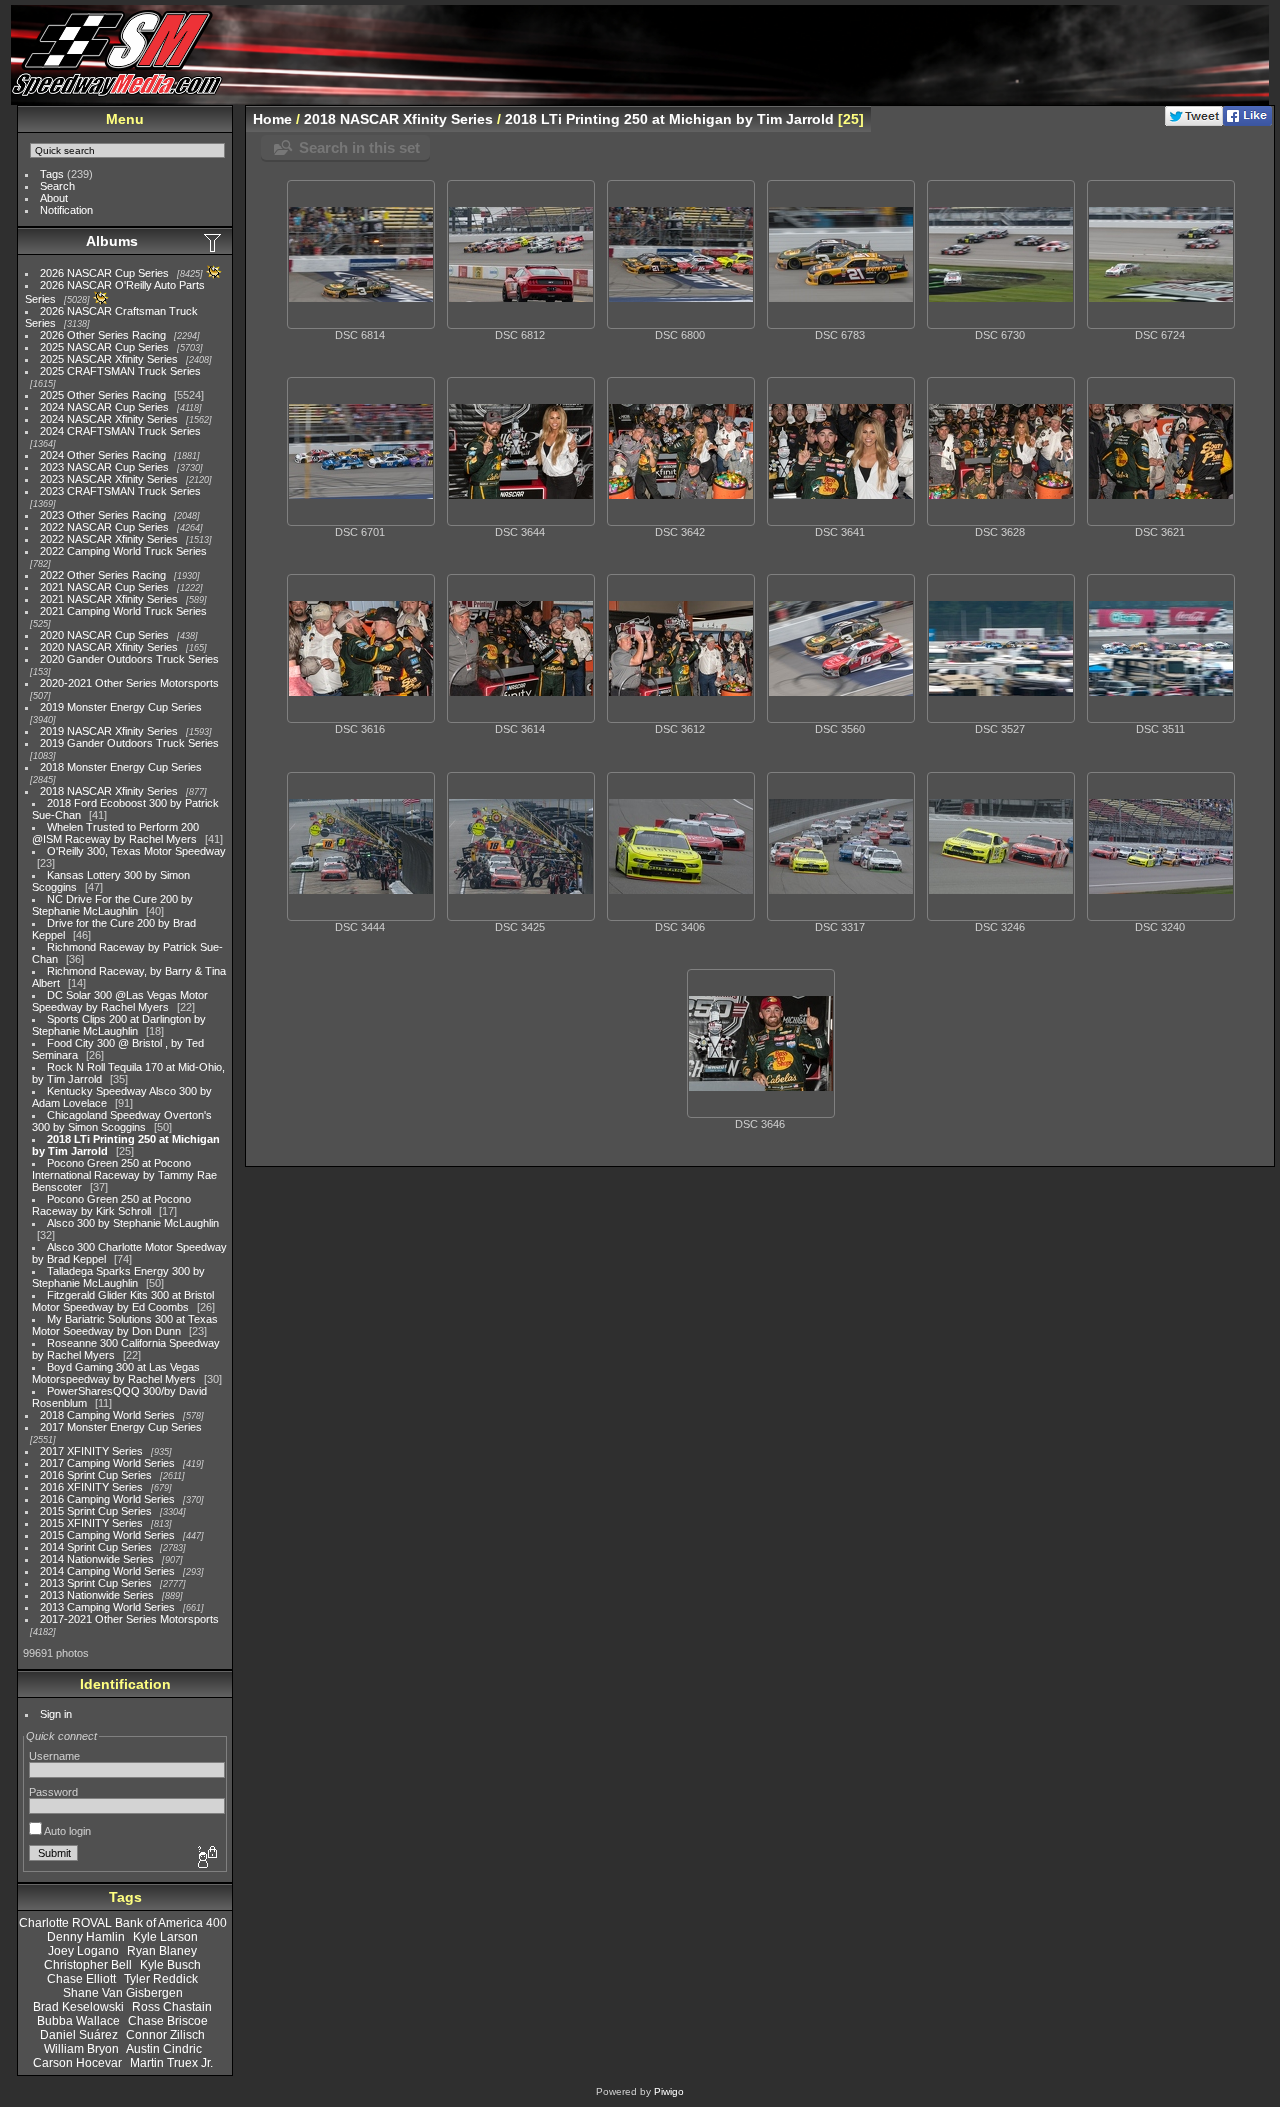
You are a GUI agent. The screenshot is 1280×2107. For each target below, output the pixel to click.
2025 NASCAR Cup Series (104, 347)
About (54, 198)
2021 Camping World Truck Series (123, 611)
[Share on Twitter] (1194, 122)
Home (272, 119)
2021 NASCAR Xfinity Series (109, 599)
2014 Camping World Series (107, 1571)
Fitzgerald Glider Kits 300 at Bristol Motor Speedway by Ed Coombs (123, 1301)
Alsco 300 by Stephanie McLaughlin (133, 1223)
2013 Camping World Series (107, 1607)
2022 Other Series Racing (103, 575)
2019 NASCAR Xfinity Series (109, 731)
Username (54, 1756)
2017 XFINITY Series (91, 1451)
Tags (52, 174)
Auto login (66, 1831)
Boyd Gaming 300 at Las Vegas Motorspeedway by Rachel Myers (116, 1373)
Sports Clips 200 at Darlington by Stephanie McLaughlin (119, 1025)
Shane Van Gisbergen (123, 1993)
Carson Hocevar (77, 2063)
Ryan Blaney (162, 1951)
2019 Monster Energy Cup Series (121, 707)
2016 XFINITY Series (91, 1487)
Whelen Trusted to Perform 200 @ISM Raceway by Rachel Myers (115, 833)
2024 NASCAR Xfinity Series (109, 419)
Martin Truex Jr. (171, 2063)
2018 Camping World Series (107, 1415)
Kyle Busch (170, 1965)
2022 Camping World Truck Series (123, 551)
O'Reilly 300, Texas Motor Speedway (136, 851)
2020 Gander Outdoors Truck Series (129, 659)
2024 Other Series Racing (103, 455)
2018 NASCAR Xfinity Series (109, 791)
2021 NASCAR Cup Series (104, 587)
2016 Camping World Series (107, 1499)
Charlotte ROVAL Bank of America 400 (123, 1923)
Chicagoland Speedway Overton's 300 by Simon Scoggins (122, 1121)
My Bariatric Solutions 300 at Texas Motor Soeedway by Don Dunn (125, 1325)
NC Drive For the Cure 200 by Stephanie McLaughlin (112, 905)
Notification (66, 210)
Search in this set (359, 147)
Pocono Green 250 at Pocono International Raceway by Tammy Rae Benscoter (124, 1175)
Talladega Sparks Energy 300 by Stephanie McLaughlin (118, 1277)
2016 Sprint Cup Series (96, 1475)
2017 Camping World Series (107, 1463)
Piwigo (669, 2091)
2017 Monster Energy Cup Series (121, 1427)
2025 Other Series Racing (103, 395)
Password (53, 1792)
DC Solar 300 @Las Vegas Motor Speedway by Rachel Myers (120, 1001)
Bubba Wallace (78, 2021)
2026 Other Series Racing (103, 335)
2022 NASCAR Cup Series (104, 527)
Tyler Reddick (161, 1979)
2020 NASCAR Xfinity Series (109, 647)
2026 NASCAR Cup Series (104, 273)
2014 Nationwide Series (97, 1559)
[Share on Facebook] (1247, 122)
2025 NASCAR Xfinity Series (109, 359)
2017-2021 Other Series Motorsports (129, 1619)
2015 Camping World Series (107, 1535)
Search (57, 186)
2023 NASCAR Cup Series (104, 467)
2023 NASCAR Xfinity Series (109, 479)
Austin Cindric (164, 2049)
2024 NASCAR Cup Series (104, 407)
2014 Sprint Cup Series (96, 1547)
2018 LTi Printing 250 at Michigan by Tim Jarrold (669, 119)
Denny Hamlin (86, 1937)
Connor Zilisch (165, 2035)
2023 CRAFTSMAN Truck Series (120, 491)
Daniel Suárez (79, 2035)
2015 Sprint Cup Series (96, 1511)
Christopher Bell (88, 1965)
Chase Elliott (81, 1979)
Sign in (56, 1714)
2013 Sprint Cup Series (96, 1583)
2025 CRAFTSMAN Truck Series (120, 371)
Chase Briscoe (168, 2021)
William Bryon (81, 2049)
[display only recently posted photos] (214, 242)
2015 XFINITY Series (91, 1523)
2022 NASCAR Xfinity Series (109, 539)
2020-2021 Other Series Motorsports (129, 683)
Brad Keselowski (78, 2007)
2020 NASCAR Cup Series (104, 635)
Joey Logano (83, 1951)
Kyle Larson (165, 1937)
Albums (112, 241)
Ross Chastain (172, 2007)
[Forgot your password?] (206, 1858)
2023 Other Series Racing (103, 515)
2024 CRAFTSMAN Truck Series (120, 431)
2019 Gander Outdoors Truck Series (129, 743)
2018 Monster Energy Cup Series (121, 767)
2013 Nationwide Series (97, 1595)
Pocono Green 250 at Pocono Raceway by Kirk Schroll (111, 1205)
